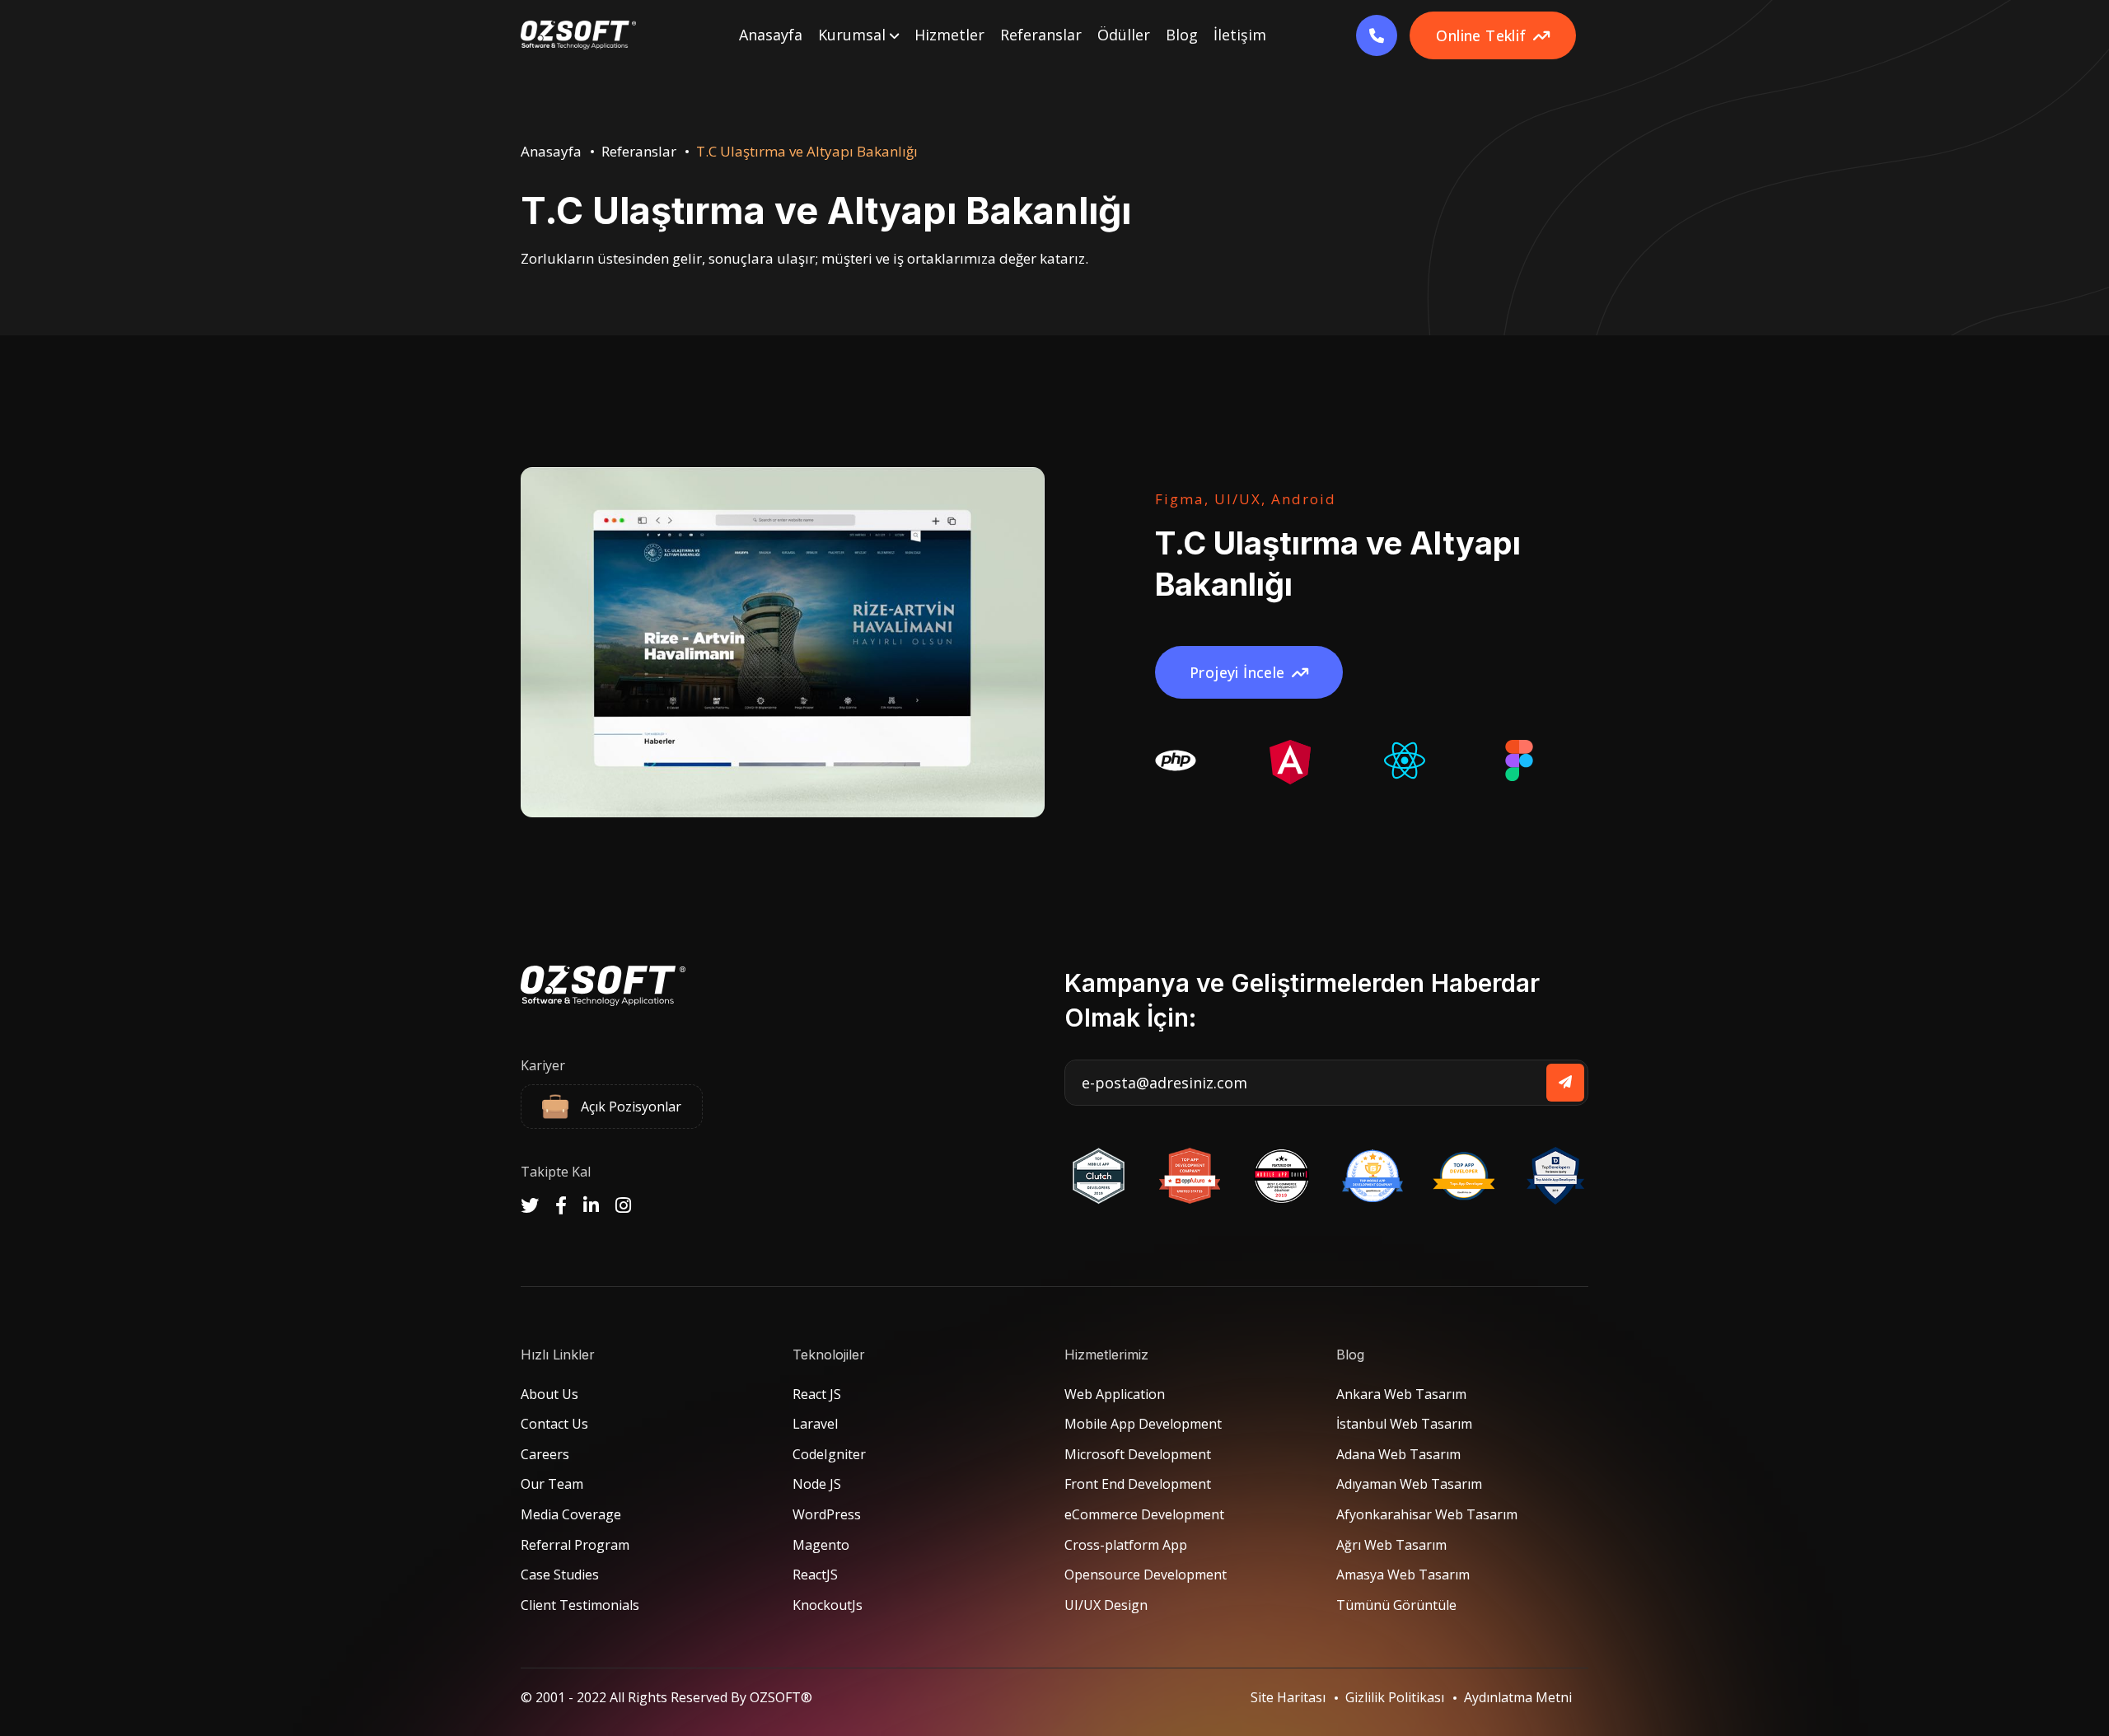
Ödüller (1124, 35)
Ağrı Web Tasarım (1391, 1545)
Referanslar (1041, 35)
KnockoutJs (828, 1605)
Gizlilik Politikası (1395, 1697)
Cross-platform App (1126, 1545)
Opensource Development (1146, 1575)
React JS (817, 1394)
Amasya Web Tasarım (1403, 1575)
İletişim (1240, 35)
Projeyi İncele (1237, 672)
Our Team (552, 1484)
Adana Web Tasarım (1398, 1454)
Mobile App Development (1143, 1424)
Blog (1182, 35)
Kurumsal (854, 35)
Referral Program (575, 1545)
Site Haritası (1288, 1697)
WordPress (827, 1514)
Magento (821, 1545)
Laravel (815, 1424)
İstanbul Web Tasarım (1404, 1424)
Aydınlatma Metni (1518, 1697)
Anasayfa (771, 35)
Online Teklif (1481, 35)
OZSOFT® (781, 1697)
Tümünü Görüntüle (1396, 1605)
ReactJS (815, 1575)
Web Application (1115, 1394)
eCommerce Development (1144, 1514)
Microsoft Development (1138, 1454)
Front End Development (1138, 1484)
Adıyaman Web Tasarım (1409, 1484)
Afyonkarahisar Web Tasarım (1427, 1514)
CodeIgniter (829, 1454)
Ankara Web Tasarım (1401, 1394)
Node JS (817, 1484)
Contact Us (554, 1424)
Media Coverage (571, 1514)
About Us (549, 1394)
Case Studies (560, 1575)
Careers (545, 1454)
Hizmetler (949, 35)
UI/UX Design (1106, 1605)
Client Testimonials (580, 1605)
